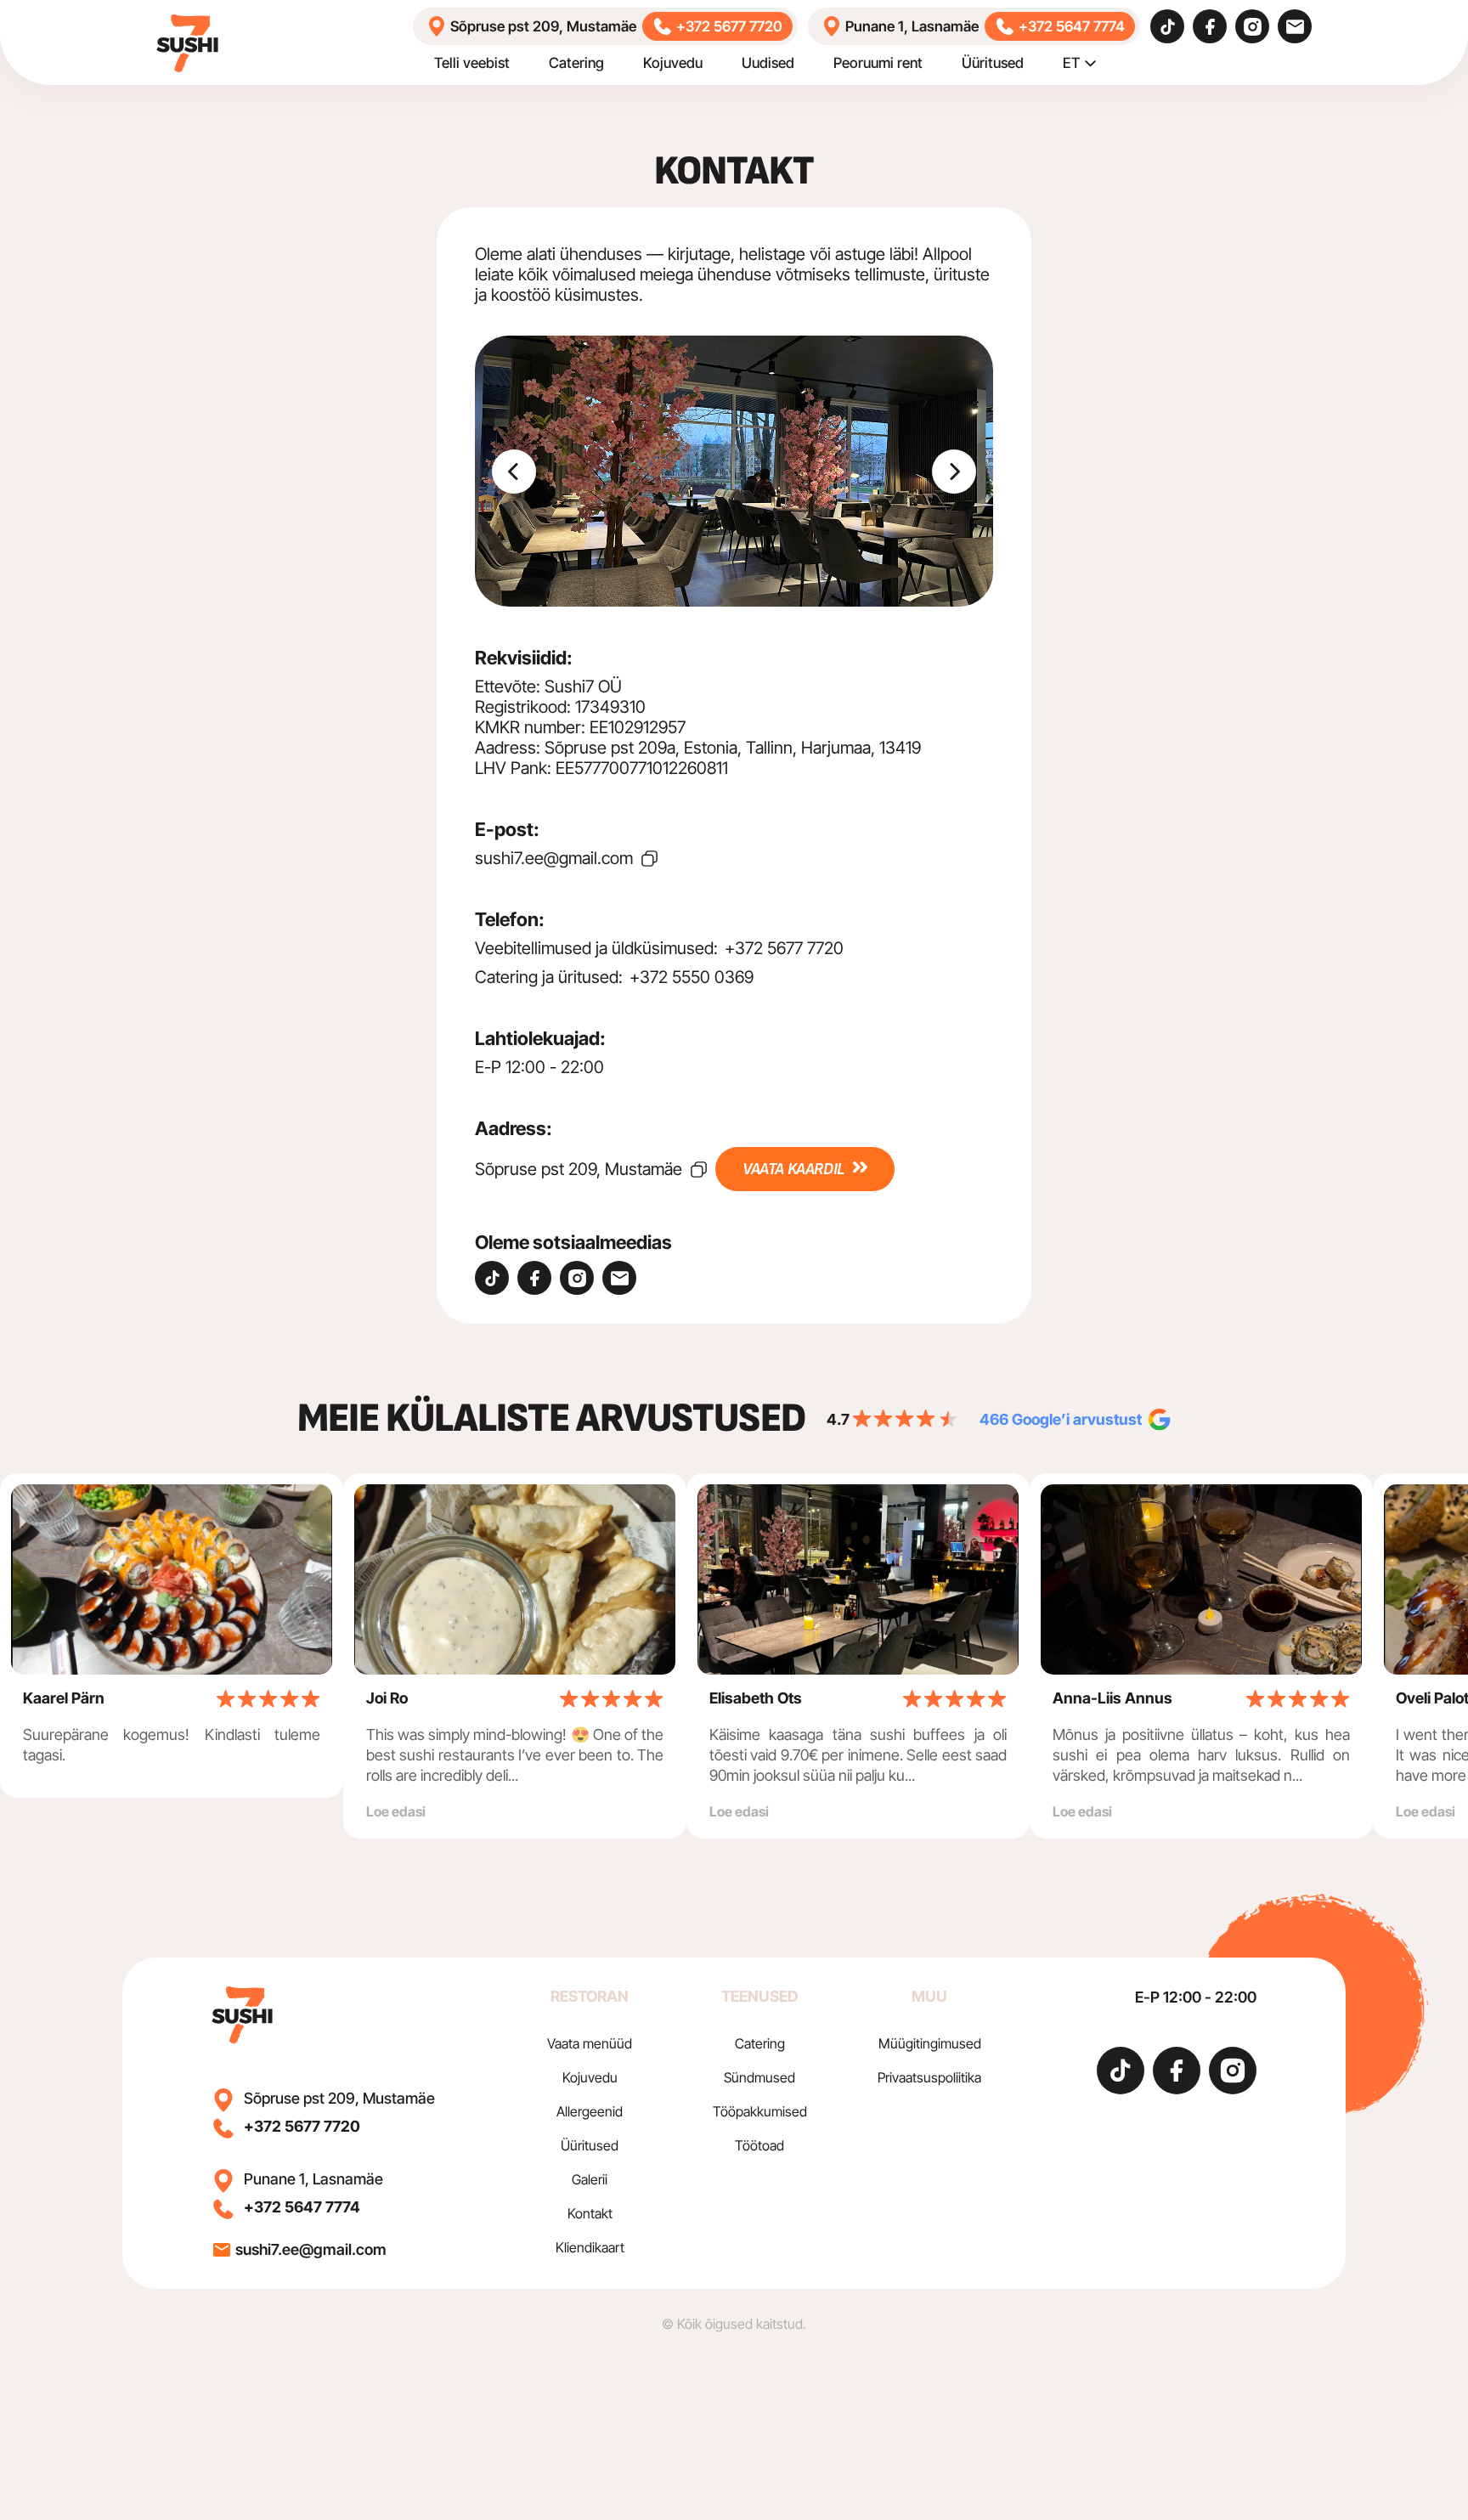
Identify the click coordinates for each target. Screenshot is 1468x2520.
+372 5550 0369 (692, 977)
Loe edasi (396, 1811)
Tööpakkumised (760, 2111)
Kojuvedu (673, 63)
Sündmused (759, 2077)
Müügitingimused (930, 2043)
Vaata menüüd (590, 2043)
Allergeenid (590, 2111)
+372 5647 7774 (1072, 26)
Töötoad (759, 2145)
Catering (576, 63)
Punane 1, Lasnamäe (912, 26)
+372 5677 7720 (729, 26)
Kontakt (590, 2213)
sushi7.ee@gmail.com (554, 858)
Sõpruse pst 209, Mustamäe (543, 26)
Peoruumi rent (878, 63)
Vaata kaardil (793, 1169)
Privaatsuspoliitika (929, 2077)
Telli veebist (472, 63)
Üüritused (993, 63)
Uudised (768, 63)
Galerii (590, 2179)
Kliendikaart (590, 2247)
